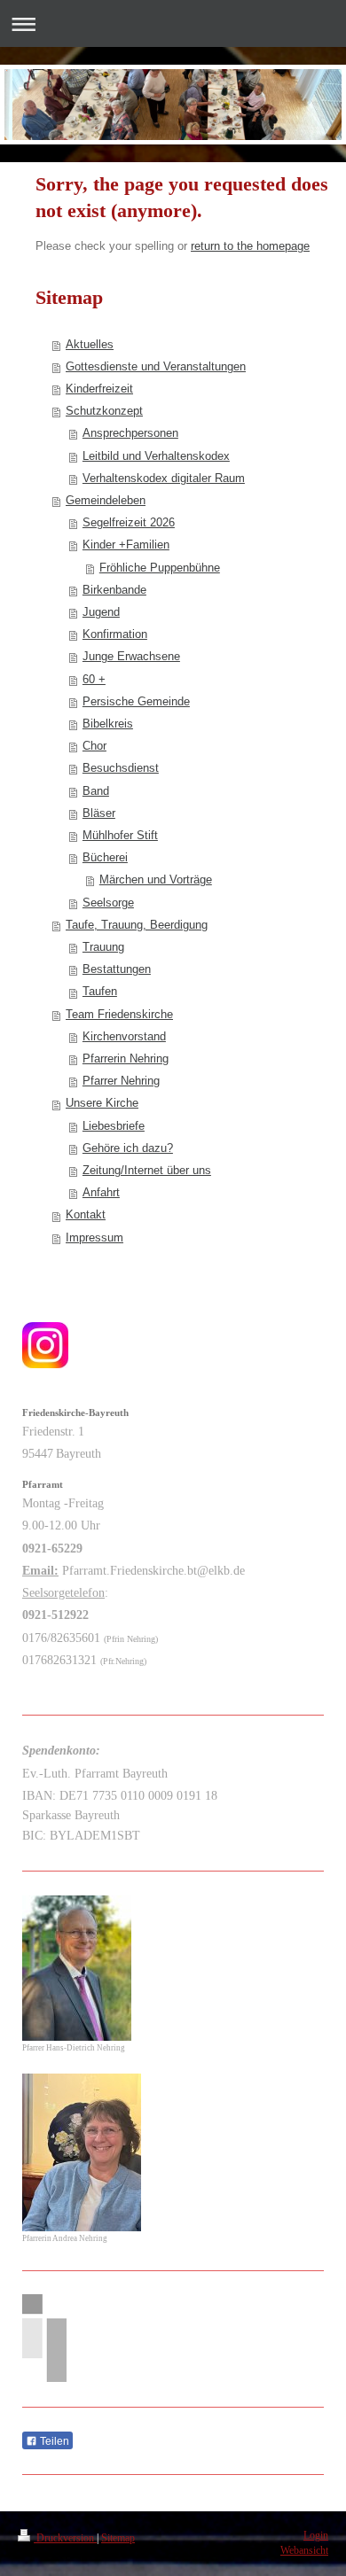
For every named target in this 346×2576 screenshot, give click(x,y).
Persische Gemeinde (136, 702)
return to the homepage (250, 246)
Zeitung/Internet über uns (147, 1171)
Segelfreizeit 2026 (129, 523)
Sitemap (118, 2538)
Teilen (53, 2441)
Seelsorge (108, 903)
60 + (94, 680)
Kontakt (86, 1215)
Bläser (99, 813)
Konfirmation (115, 634)
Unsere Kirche (102, 1103)
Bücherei (105, 858)
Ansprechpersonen (130, 433)
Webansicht (304, 2551)
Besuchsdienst (121, 768)
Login (316, 2536)
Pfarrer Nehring (121, 1081)
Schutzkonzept (104, 411)
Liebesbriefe (114, 1126)
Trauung (103, 947)
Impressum (94, 1238)
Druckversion (65, 2538)
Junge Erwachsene (131, 657)
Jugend (101, 612)
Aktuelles (90, 345)
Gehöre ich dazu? (128, 1148)
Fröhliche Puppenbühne (160, 568)
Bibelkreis (108, 724)
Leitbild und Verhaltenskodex (156, 456)
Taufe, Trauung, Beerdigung (137, 925)
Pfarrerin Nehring (126, 1059)
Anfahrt (101, 1193)
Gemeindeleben (106, 501)
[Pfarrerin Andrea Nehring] (82, 2152)
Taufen (100, 992)
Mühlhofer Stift (120, 836)
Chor (94, 746)
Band (96, 791)
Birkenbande (114, 590)
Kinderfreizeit (99, 389)
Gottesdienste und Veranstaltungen (156, 367)
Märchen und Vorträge (156, 880)
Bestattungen (117, 969)
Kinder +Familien (126, 545)
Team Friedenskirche (119, 1015)
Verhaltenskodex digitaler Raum (164, 479)
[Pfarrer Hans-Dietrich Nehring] (77, 1968)
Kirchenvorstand (124, 1037)
